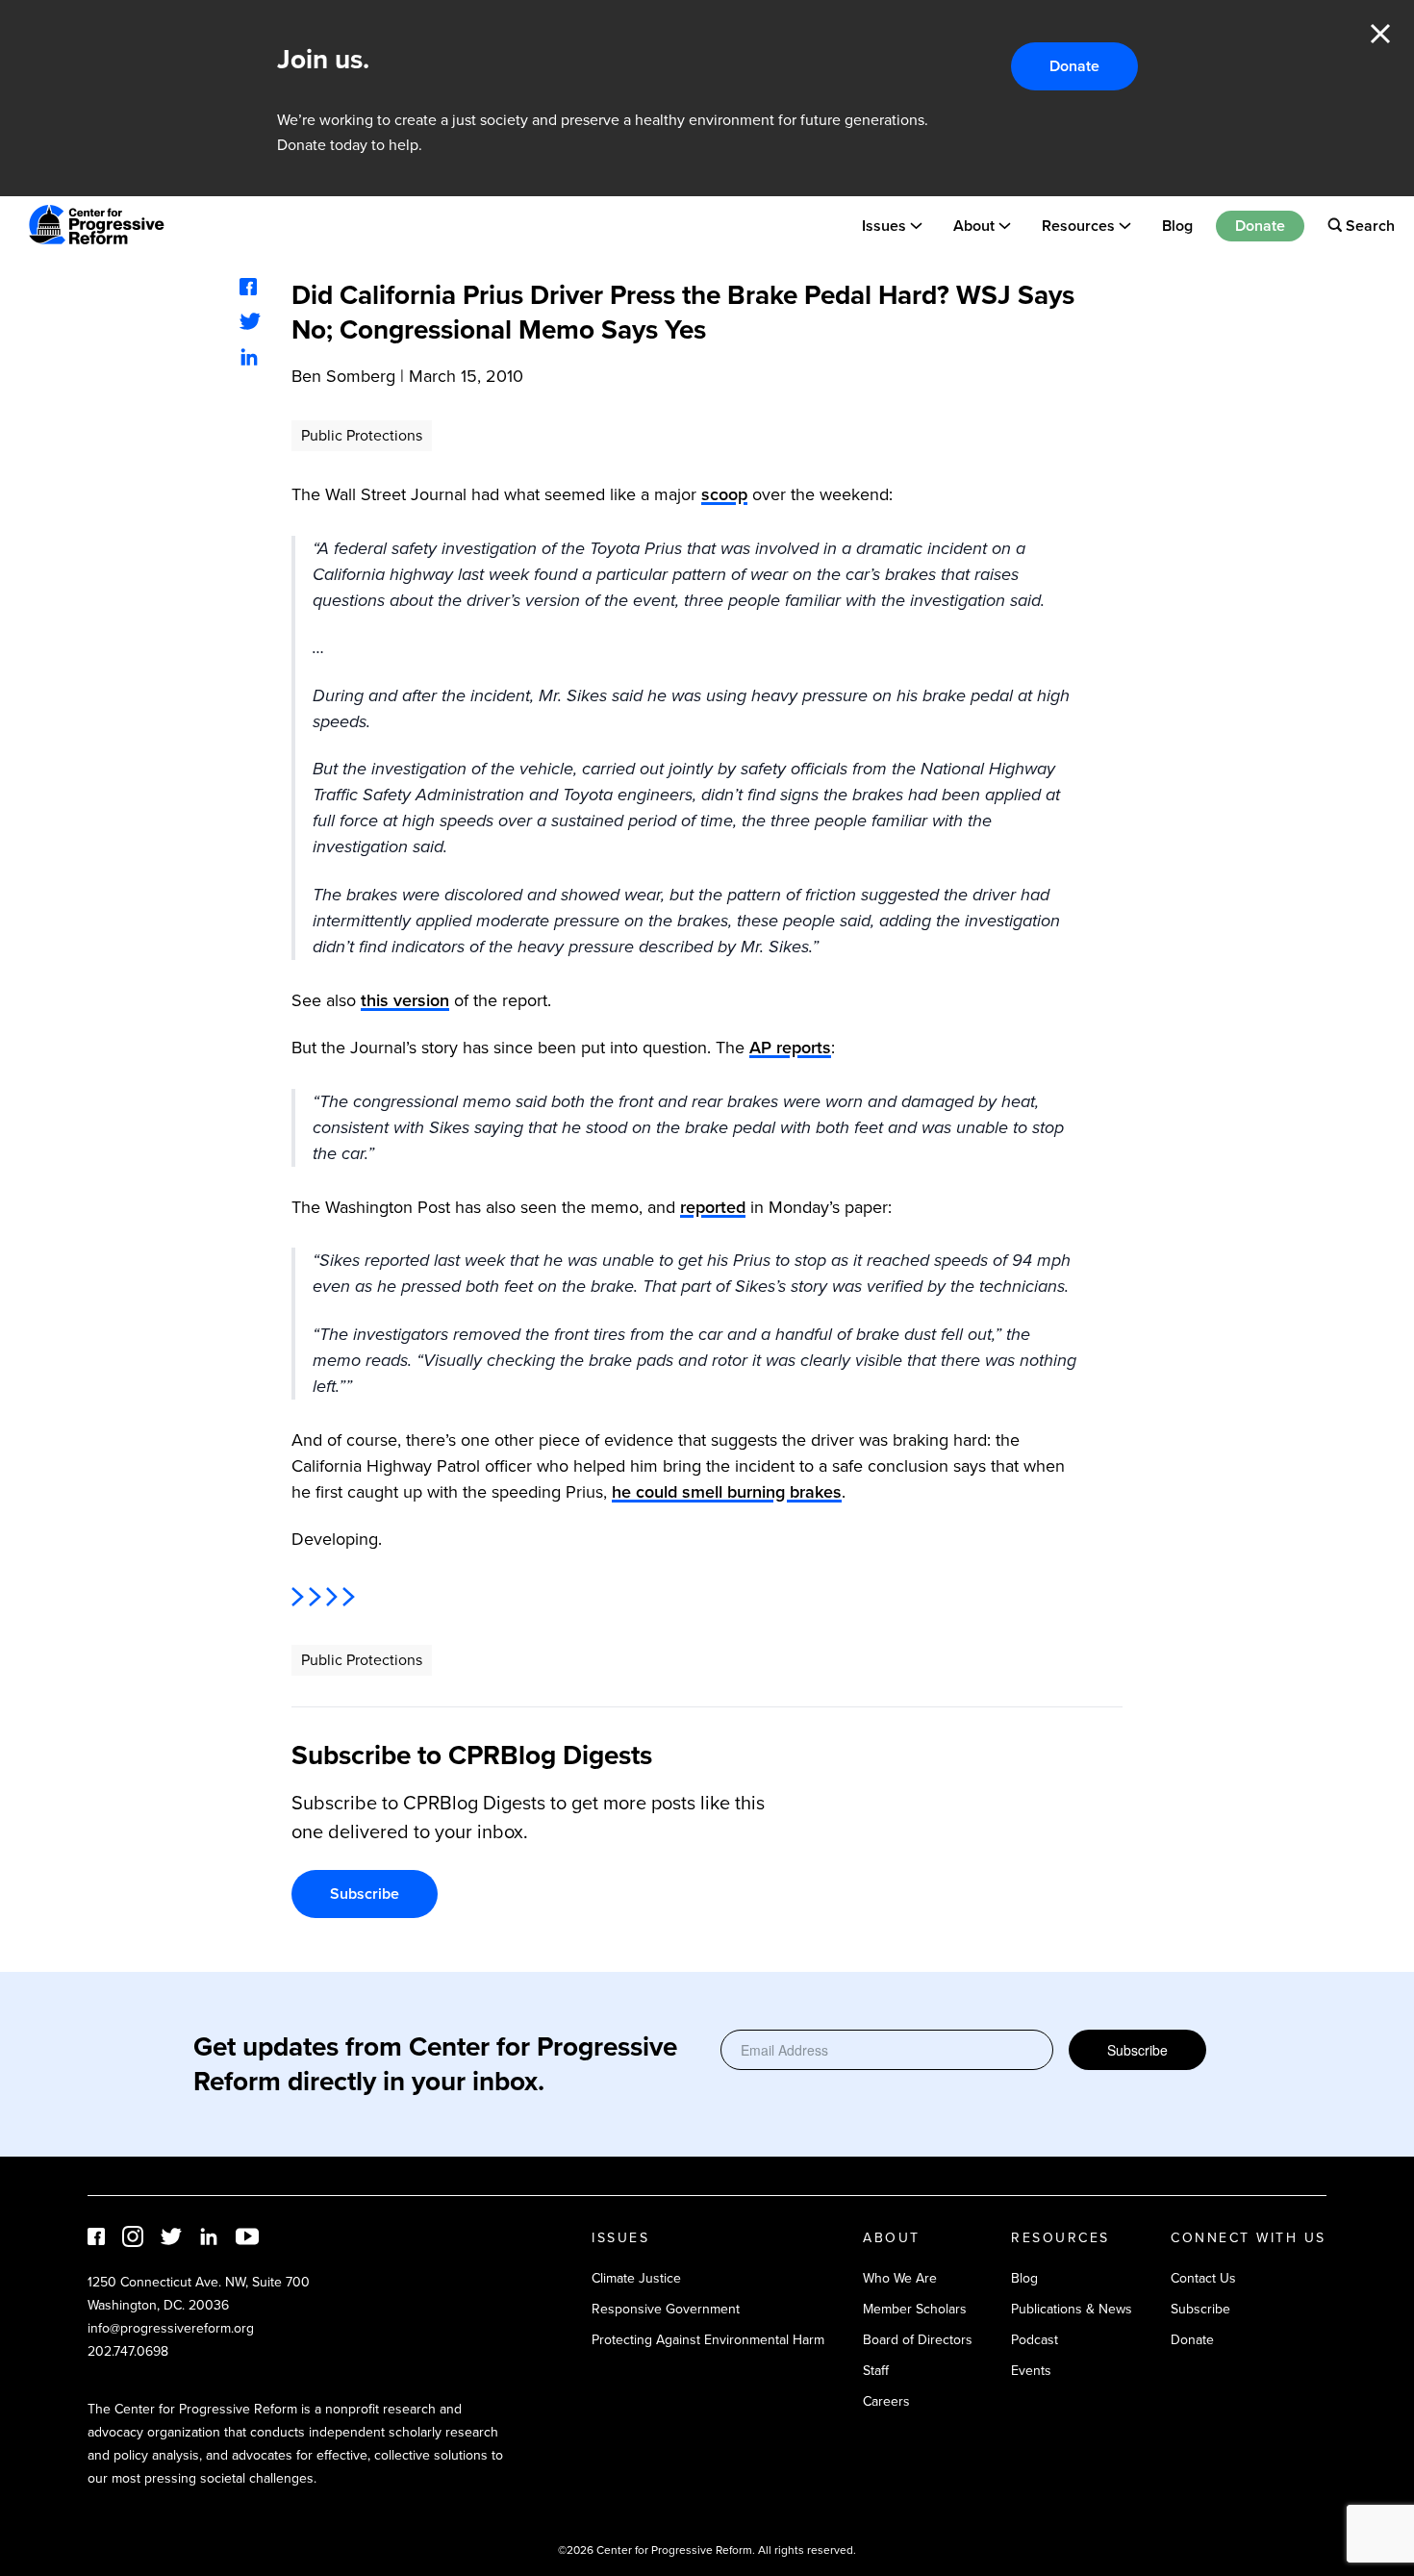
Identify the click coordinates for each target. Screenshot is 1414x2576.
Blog (1177, 225)
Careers (886, 2401)
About (974, 225)
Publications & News (1072, 2309)
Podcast (1035, 2340)
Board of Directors (918, 2340)
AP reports (790, 1048)
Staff (876, 2371)
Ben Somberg (343, 376)
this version (405, 1000)
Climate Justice (636, 2278)
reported (713, 1207)
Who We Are (900, 2278)
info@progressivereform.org (171, 2328)
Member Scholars (915, 2309)
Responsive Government (666, 2309)
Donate (1074, 66)
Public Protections (362, 435)
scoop (724, 494)
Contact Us (1203, 2278)
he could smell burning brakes (727, 1492)
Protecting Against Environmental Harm (708, 2340)
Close (1380, 34)
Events (1031, 2371)
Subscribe (365, 1894)
